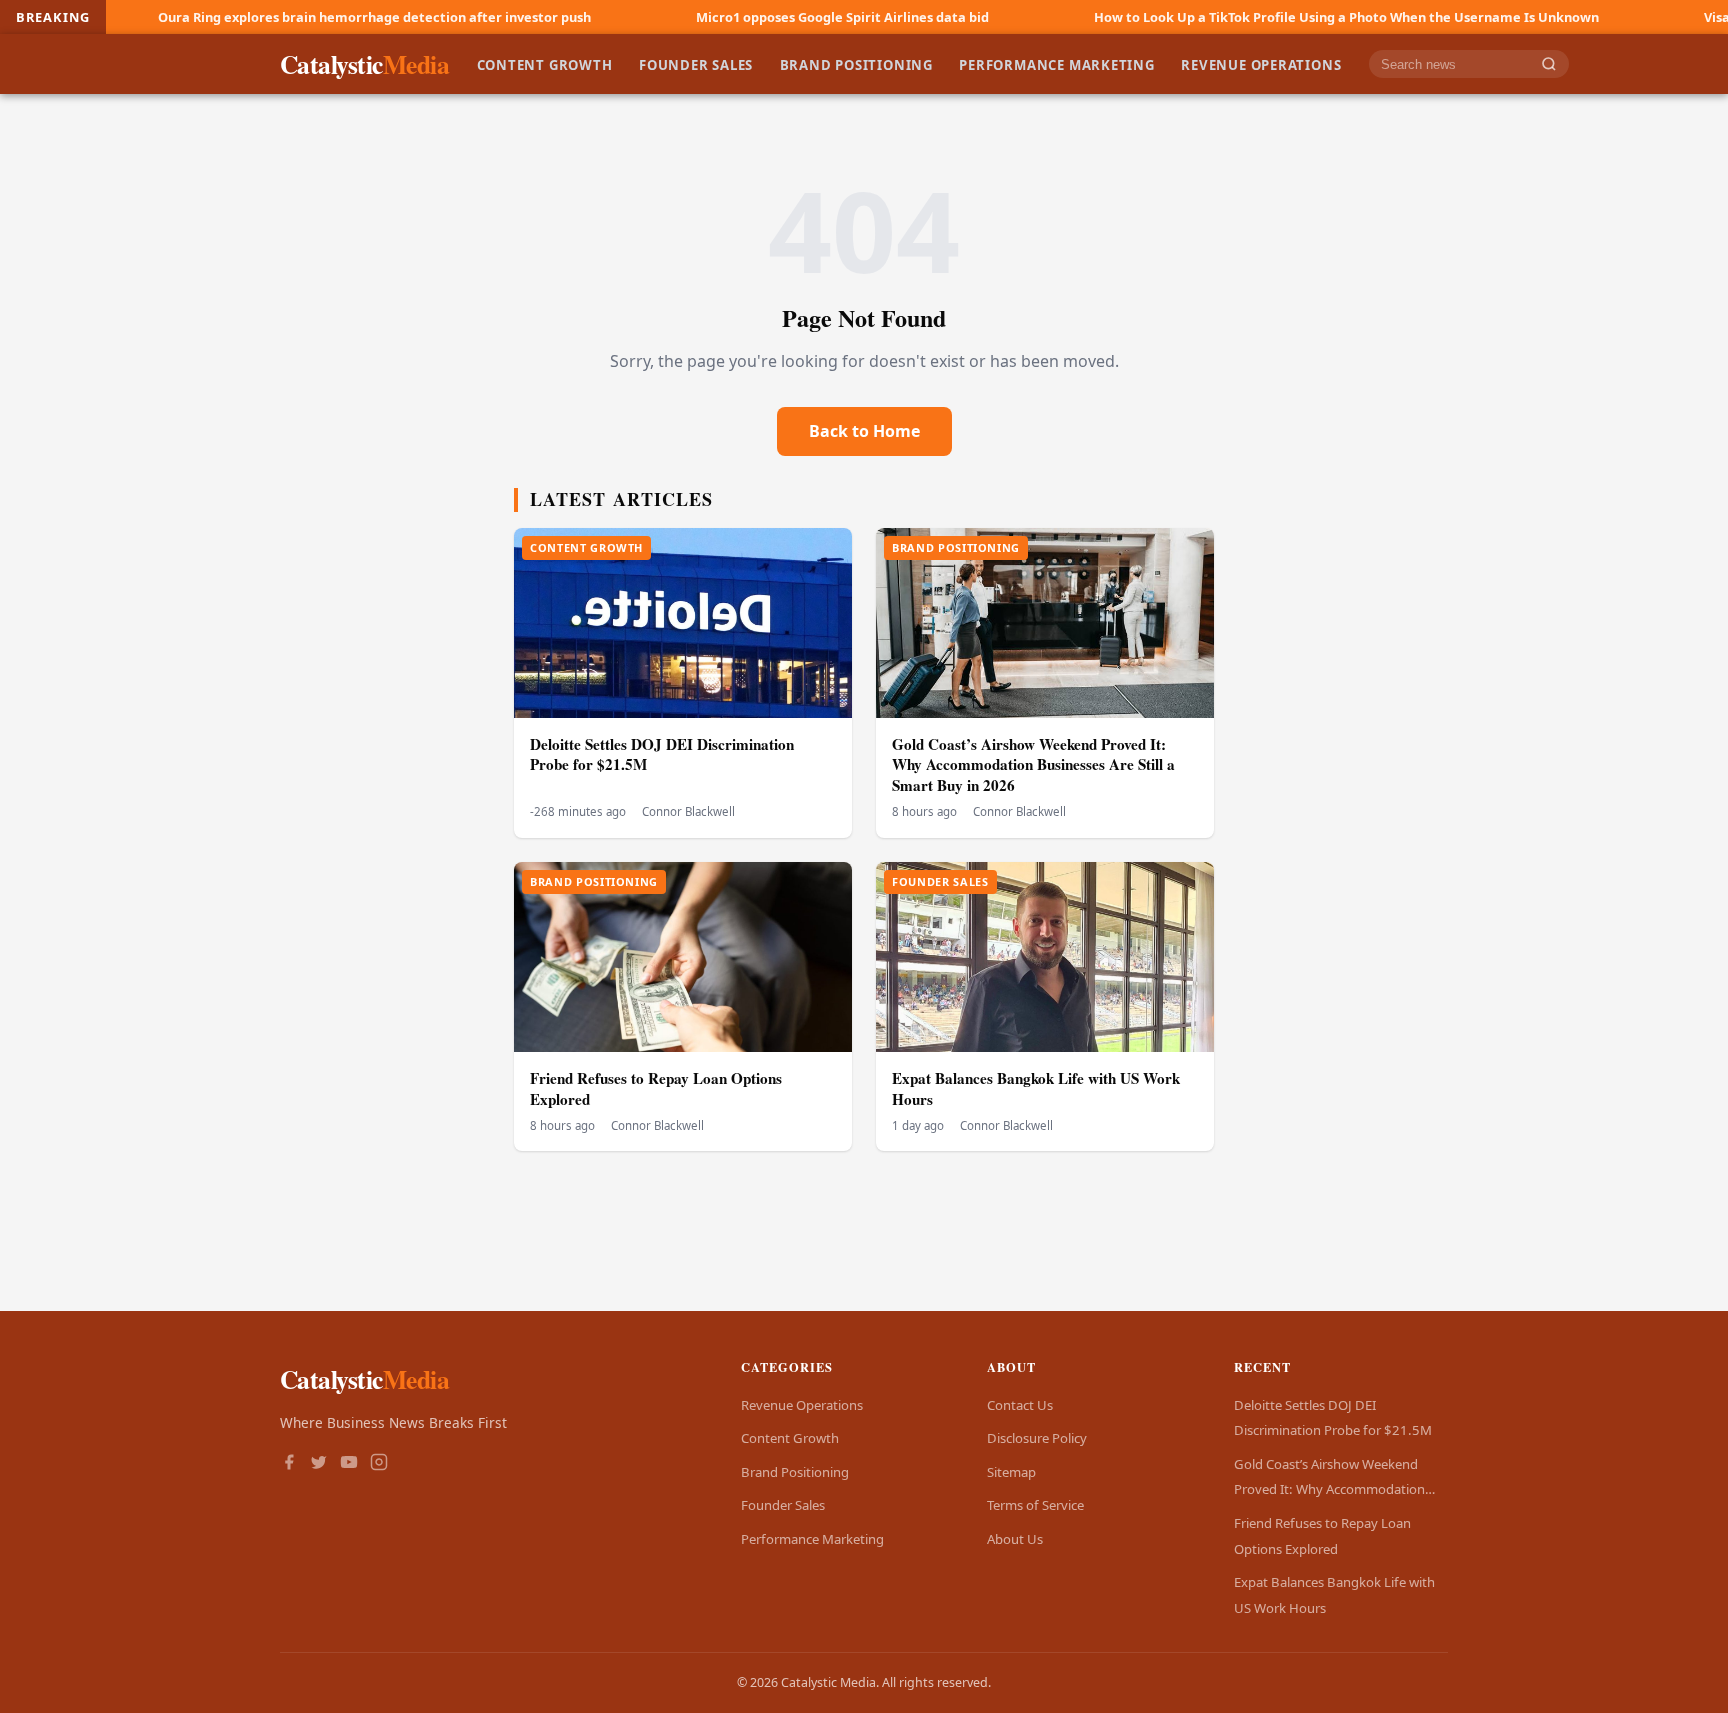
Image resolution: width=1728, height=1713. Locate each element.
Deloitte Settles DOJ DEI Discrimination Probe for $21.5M (662, 754)
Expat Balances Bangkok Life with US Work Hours (1036, 1088)
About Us (1015, 1539)
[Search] (1549, 64)
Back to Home (864, 431)
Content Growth (545, 64)
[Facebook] (289, 1464)
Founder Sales (696, 64)
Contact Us (1020, 1405)
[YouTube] (349, 1464)
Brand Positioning (856, 64)
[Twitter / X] (319, 1464)
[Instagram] (379, 1464)
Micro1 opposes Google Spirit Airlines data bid (744, 17)
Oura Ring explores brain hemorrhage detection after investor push (276, 17)
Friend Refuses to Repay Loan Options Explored (656, 1088)
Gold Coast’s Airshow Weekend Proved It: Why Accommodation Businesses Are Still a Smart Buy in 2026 (1033, 764)
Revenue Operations (1261, 64)
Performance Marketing (1057, 64)
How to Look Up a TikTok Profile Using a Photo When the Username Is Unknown (1248, 17)
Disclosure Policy (1037, 1438)
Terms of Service (1035, 1505)
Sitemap (1011, 1472)
